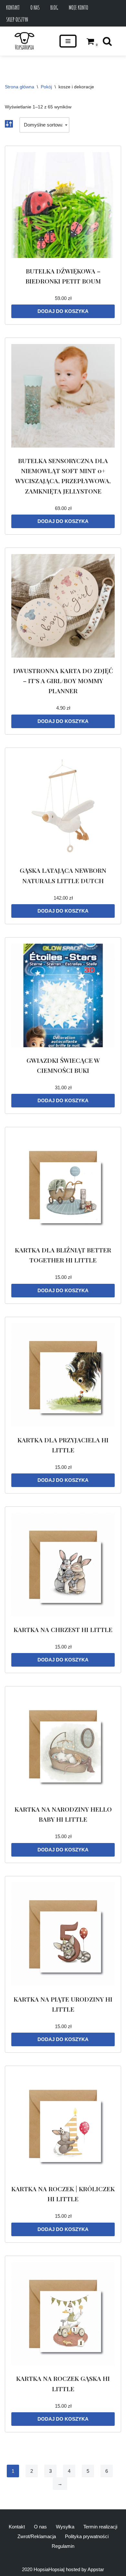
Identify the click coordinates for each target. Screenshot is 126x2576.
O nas (35, 7)
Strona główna (20, 87)
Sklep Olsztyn (17, 19)
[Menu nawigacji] (68, 41)
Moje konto (79, 7)
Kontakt (13, 7)
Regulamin (63, 2546)
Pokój (46, 87)
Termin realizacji (100, 2527)
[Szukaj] (107, 41)
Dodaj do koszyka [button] (63, 311)
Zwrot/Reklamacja (37, 2536)
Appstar (96, 2569)
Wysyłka (65, 2527)
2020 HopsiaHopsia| (43, 2569)
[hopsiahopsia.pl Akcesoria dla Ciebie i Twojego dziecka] (24, 41)
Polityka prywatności (87, 2536)
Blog (54, 7)
